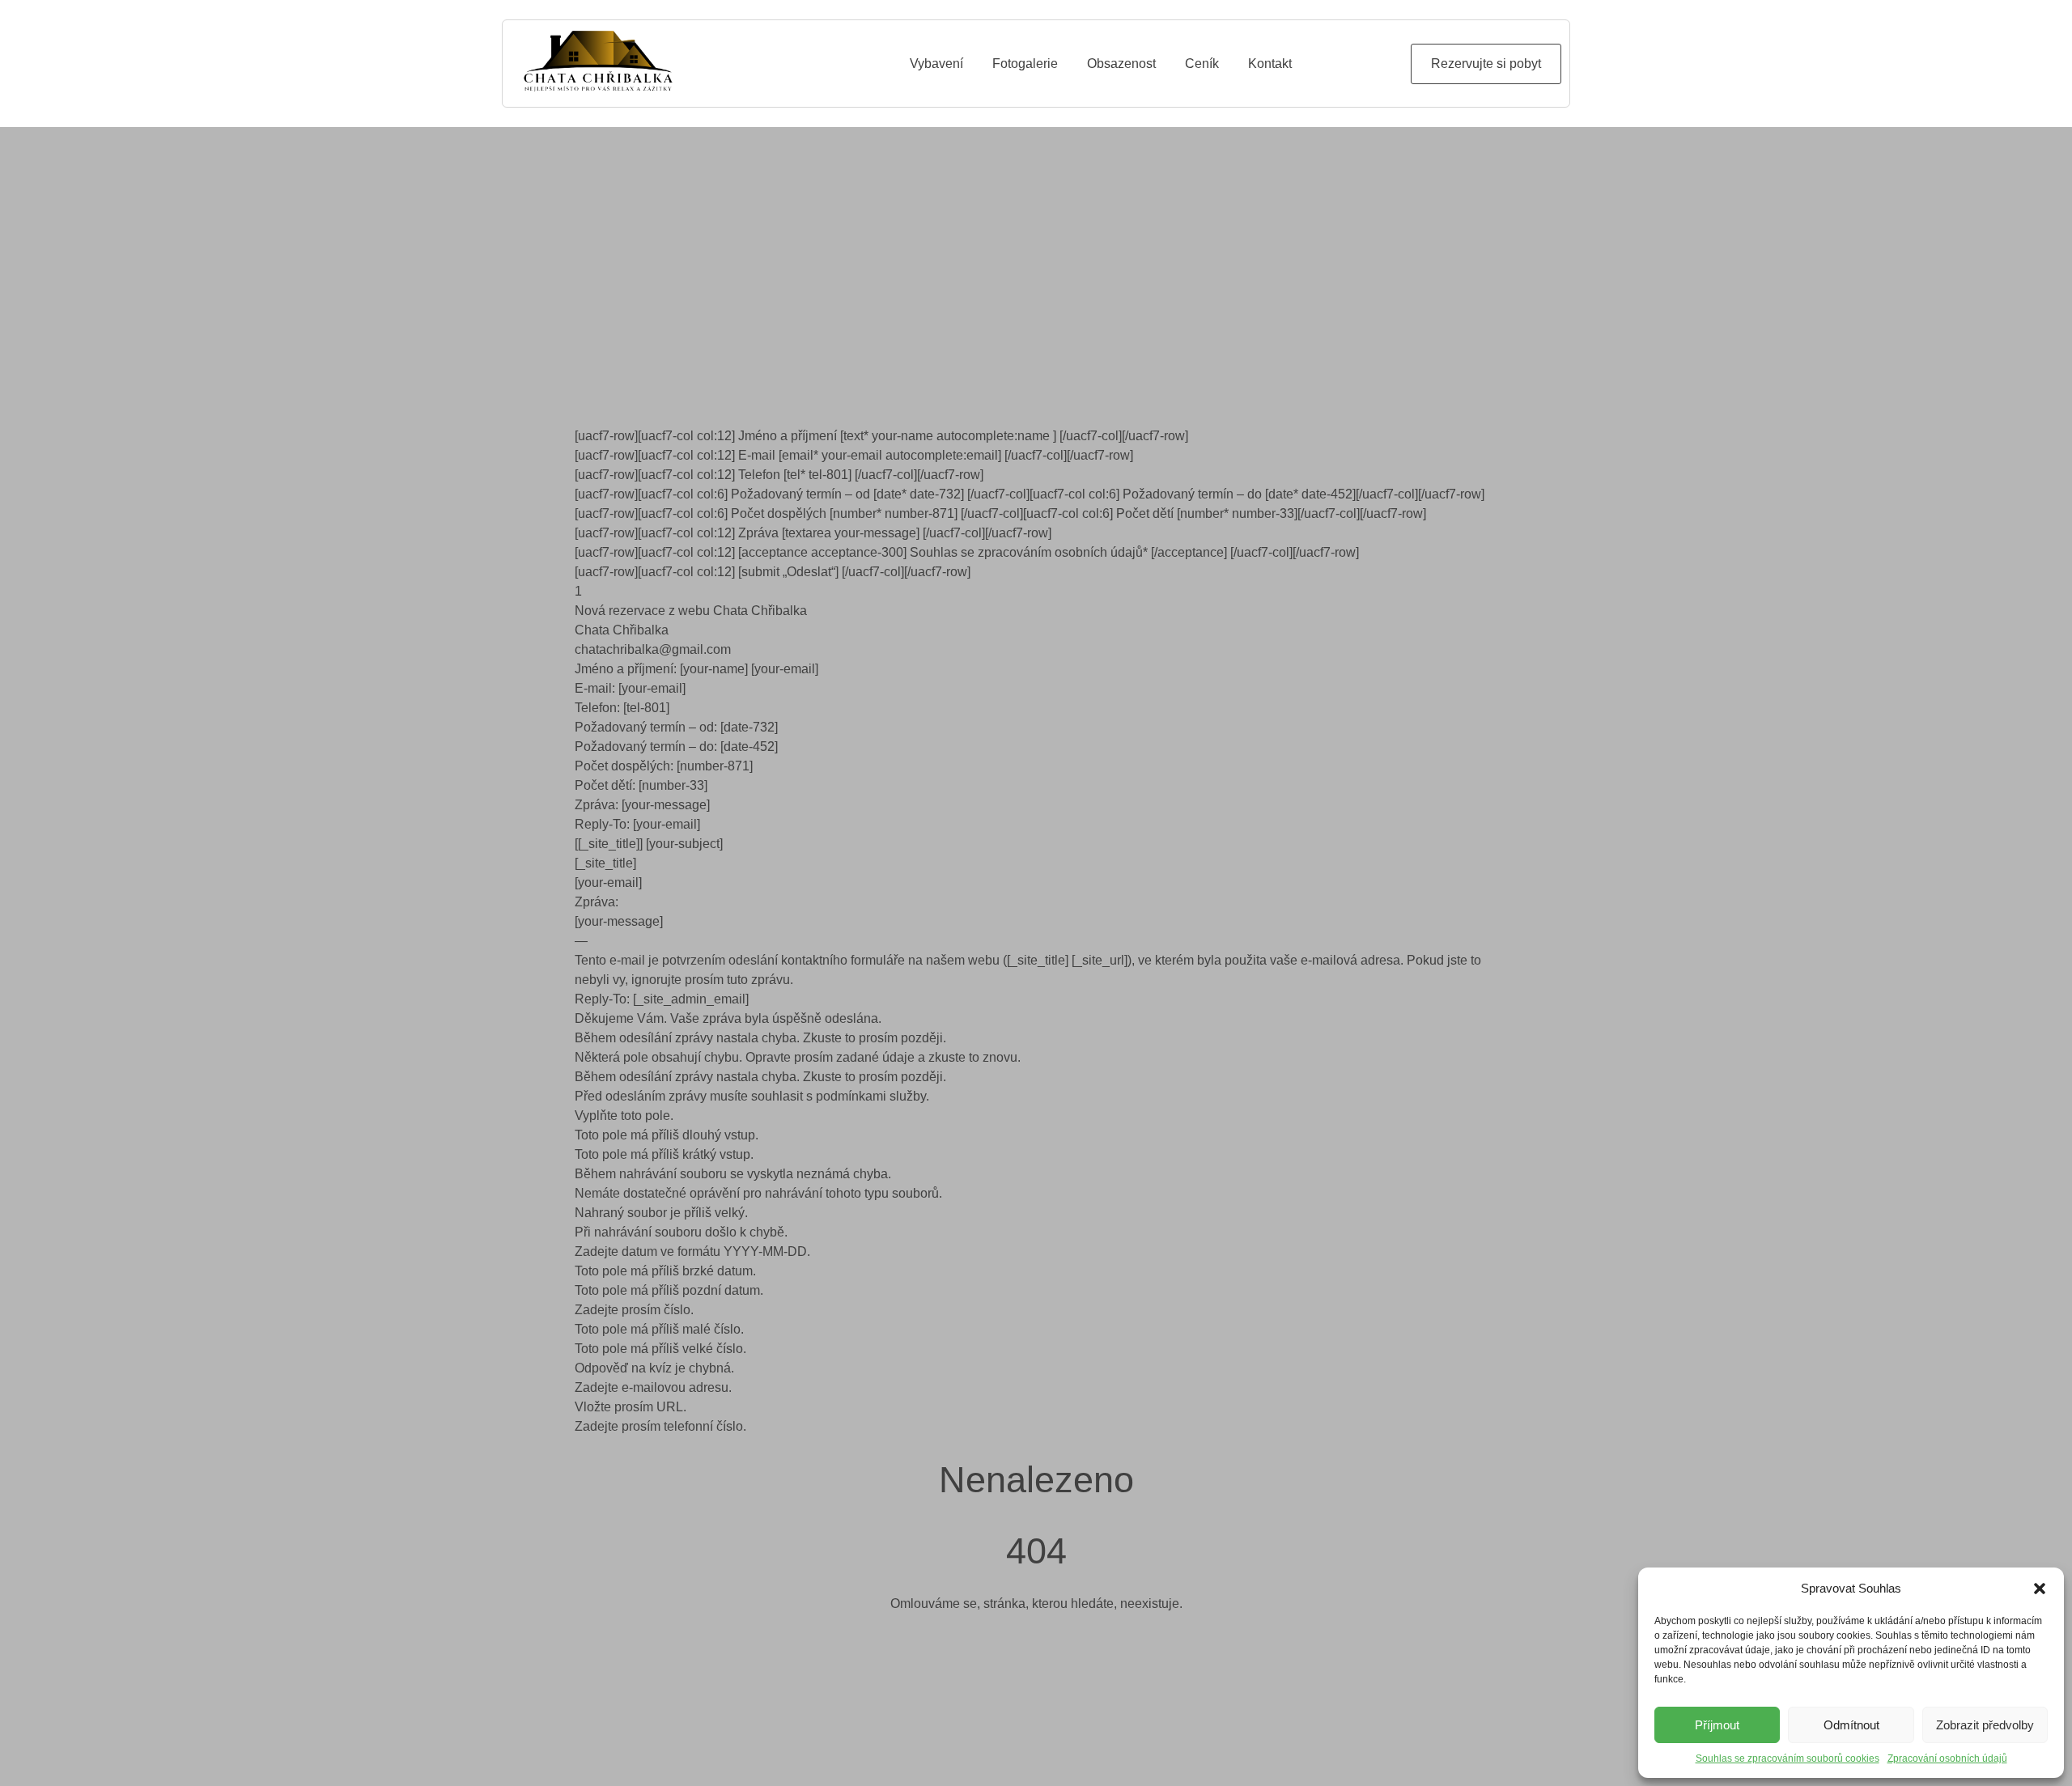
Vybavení (936, 64)
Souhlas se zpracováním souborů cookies (1788, 1758)
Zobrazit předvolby (1985, 1725)
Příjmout (1717, 1725)
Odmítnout (1851, 1725)
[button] (2040, 1589)
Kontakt (1270, 64)
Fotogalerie (1025, 64)
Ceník (1202, 64)
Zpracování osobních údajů (1947, 1758)
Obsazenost (1121, 64)
